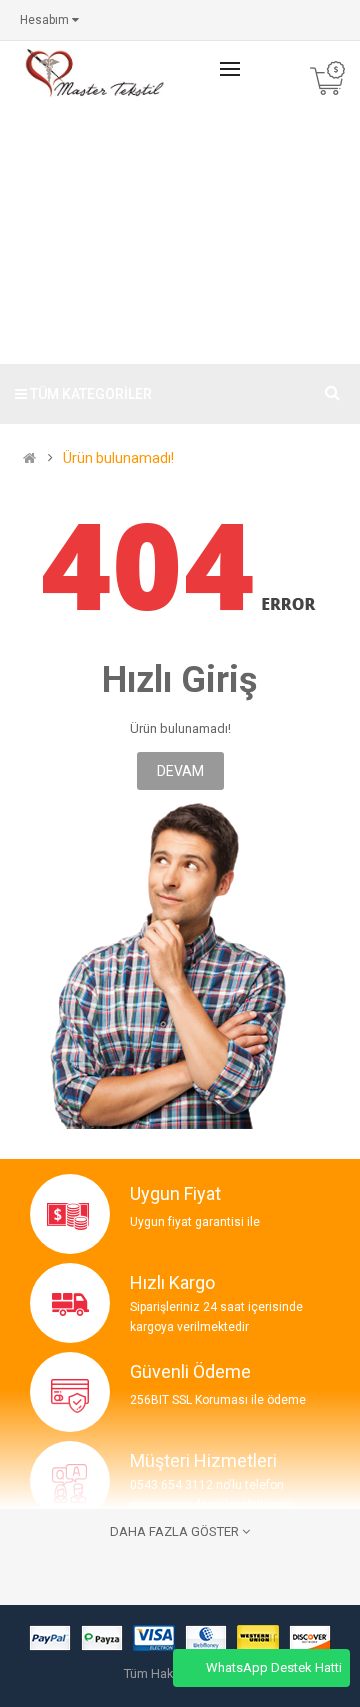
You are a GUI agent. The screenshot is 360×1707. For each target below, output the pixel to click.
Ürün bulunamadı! (118, 458)
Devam (180, 771)
